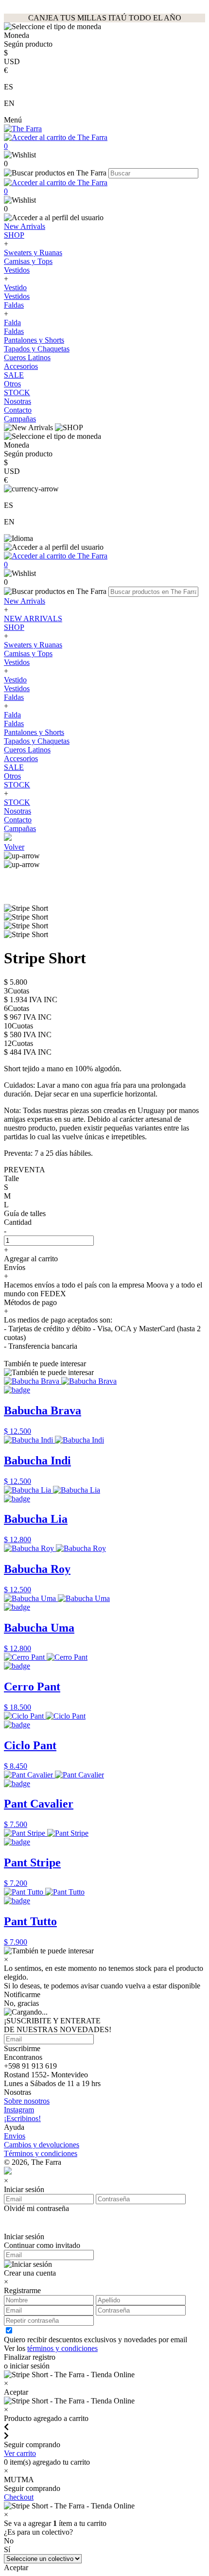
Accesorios (21, 366)
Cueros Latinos (27, 357)
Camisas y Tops (28, 261)
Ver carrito (20, 2453)
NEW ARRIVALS (33, 618)
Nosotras (17, 401)
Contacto (18, 410)
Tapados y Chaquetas (37, 349)
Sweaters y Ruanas (33, 252)
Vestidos (17, 270)
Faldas (14, 305)
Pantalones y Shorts (34, 340)
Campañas (20, 419)
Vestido (15, 287)
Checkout (19, 2497)
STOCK (17, 392)
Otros (12, 384)
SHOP (14, 235)
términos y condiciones (62, 2348)
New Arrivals (25, 226)
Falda (12, 322)
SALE (14, 375)
